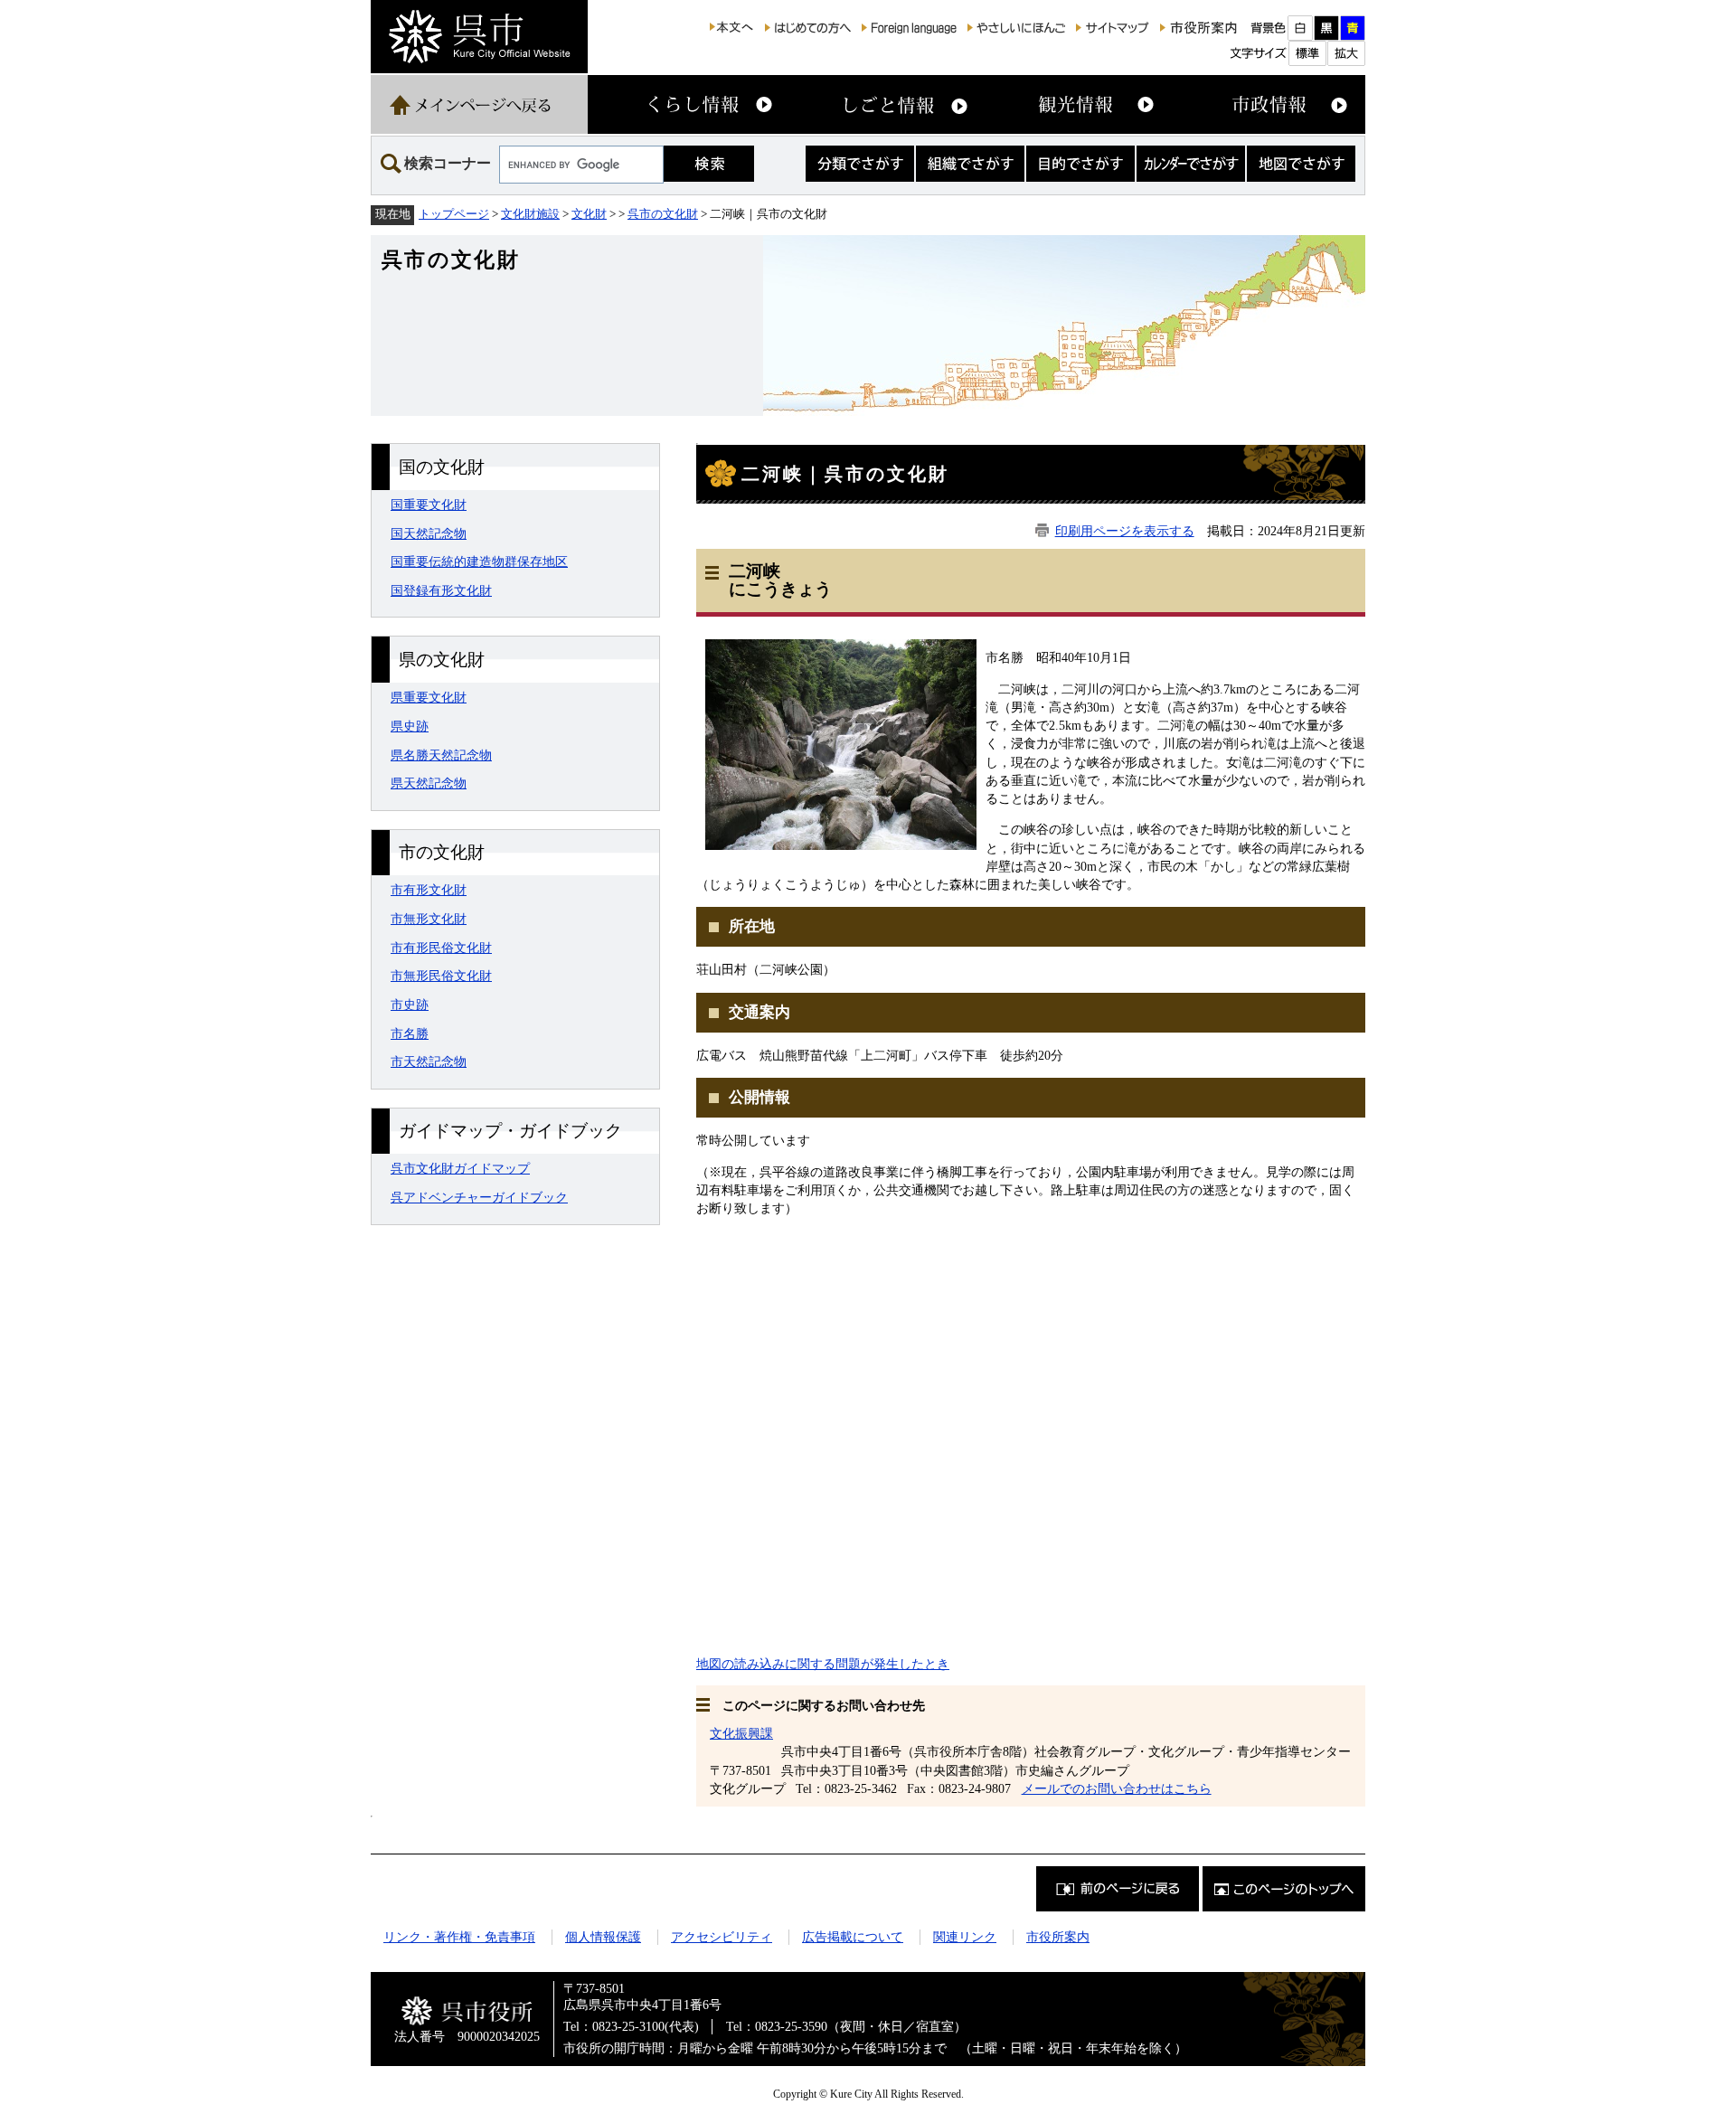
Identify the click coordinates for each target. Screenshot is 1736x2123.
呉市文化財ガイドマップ (460, 1168)
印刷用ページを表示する (1125, 531)
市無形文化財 (429, 919)
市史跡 (410, 1005)
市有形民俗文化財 (441, 948)
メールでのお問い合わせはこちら (1117, 1788)
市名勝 (410, 1033)
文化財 (589, 214)
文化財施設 (530, 214)
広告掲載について (853, 1937)
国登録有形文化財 (441, 590)
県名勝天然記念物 (441, 755)
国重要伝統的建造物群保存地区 (479, 561)
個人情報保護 (603, 1937)
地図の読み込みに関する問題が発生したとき (823, 1664)
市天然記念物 (429, 1061)
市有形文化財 (429, 890)
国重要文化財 (429, 505)
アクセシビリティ (722, 1937)
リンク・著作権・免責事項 (459, 1937)
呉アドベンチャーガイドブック (479, 1197)
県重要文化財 (429, 697)
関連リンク (965, 1937)
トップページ (454, 214)
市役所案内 (1058, 1937)
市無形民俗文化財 (441, 976)
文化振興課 (741, 1733)
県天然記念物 (429, 783)
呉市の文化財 (663, 214)
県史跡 (410, 726)
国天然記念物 (429, 533)
